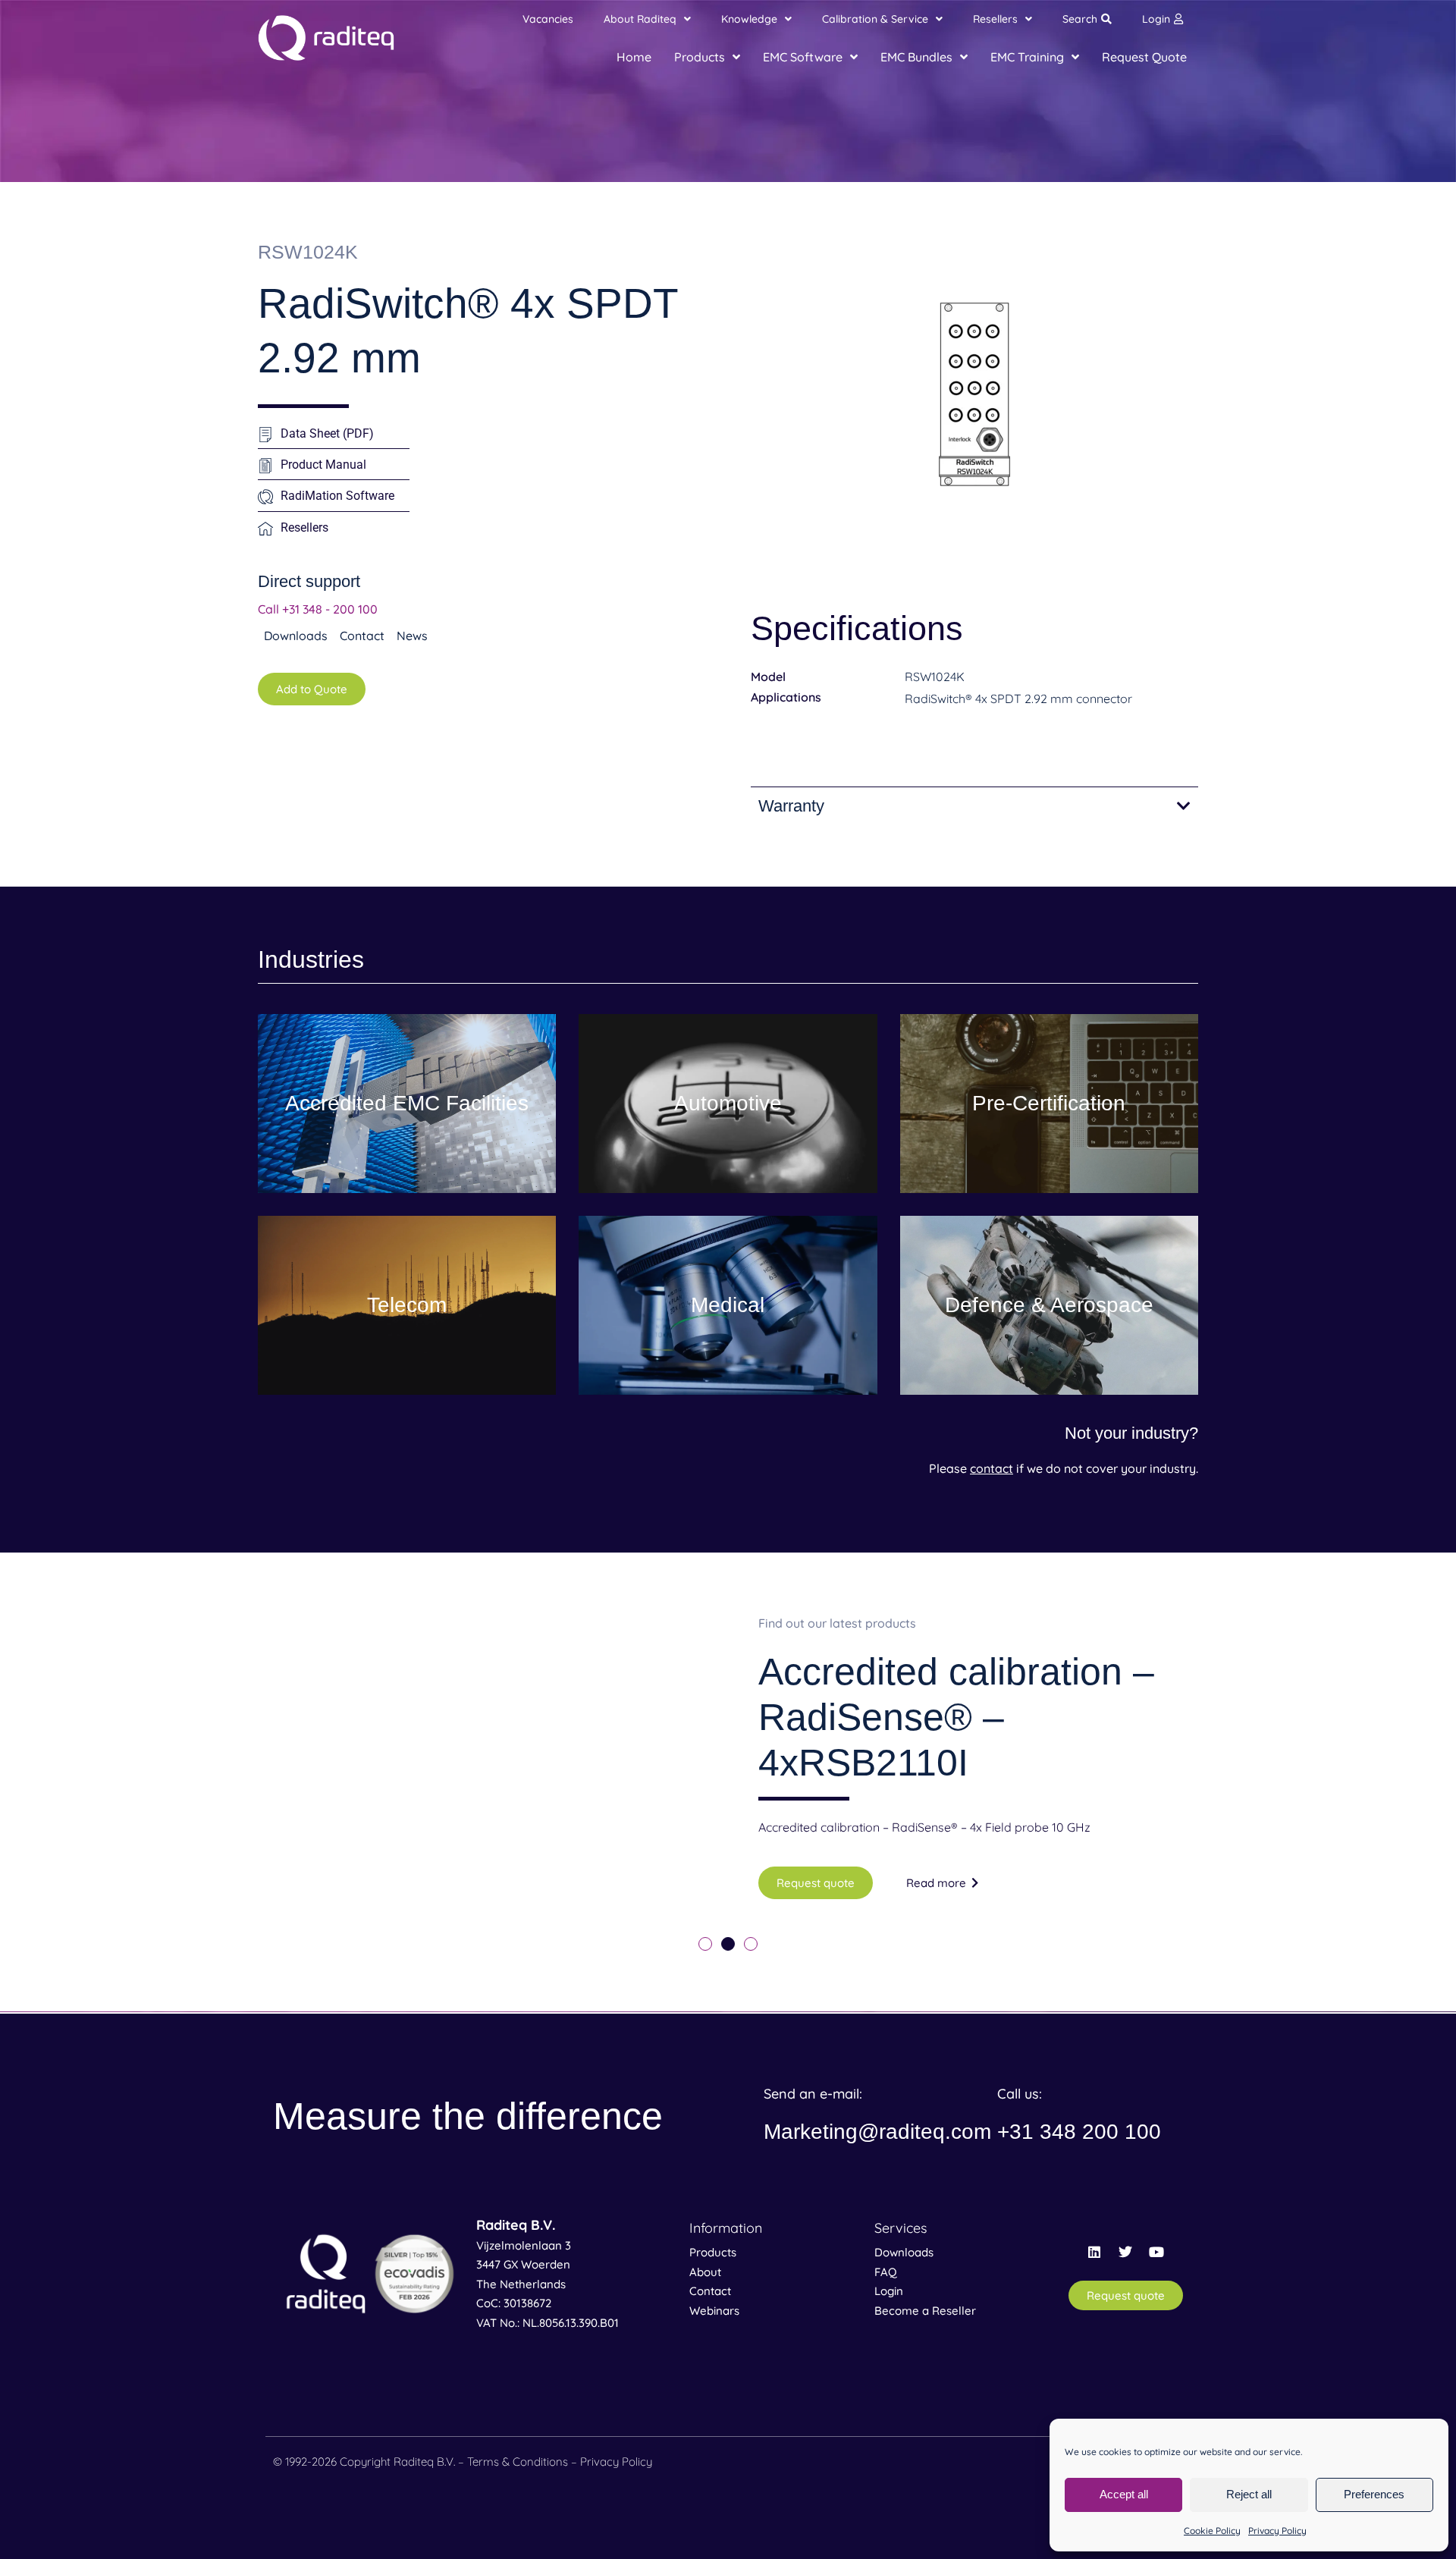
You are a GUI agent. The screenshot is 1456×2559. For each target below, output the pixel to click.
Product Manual (323, 465)
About (705, 2272)
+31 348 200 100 (1079, 2132)
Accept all (1124, 2494)
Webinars (714, 2311)
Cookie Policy (1212, 2531)
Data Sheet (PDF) (327, 433)
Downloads (904, 2252)
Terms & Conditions (518, 2462)
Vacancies (548, 19)
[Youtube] (1156, 2252)
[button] (705, 1944)
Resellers (304, 527)
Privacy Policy (1277, 2531)
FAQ (886, 2272)
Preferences (1374, 2494)
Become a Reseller (925, 2311)
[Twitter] (1125, 2252)
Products (713, 2252)
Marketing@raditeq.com (877, 2132)
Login (1156, 19)
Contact (710, 2291)
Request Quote (1144, 57)
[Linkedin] (1094, 2252)
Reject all (1249, 2494)
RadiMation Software (337, 496)
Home (634, 57)
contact (992, 1468)
